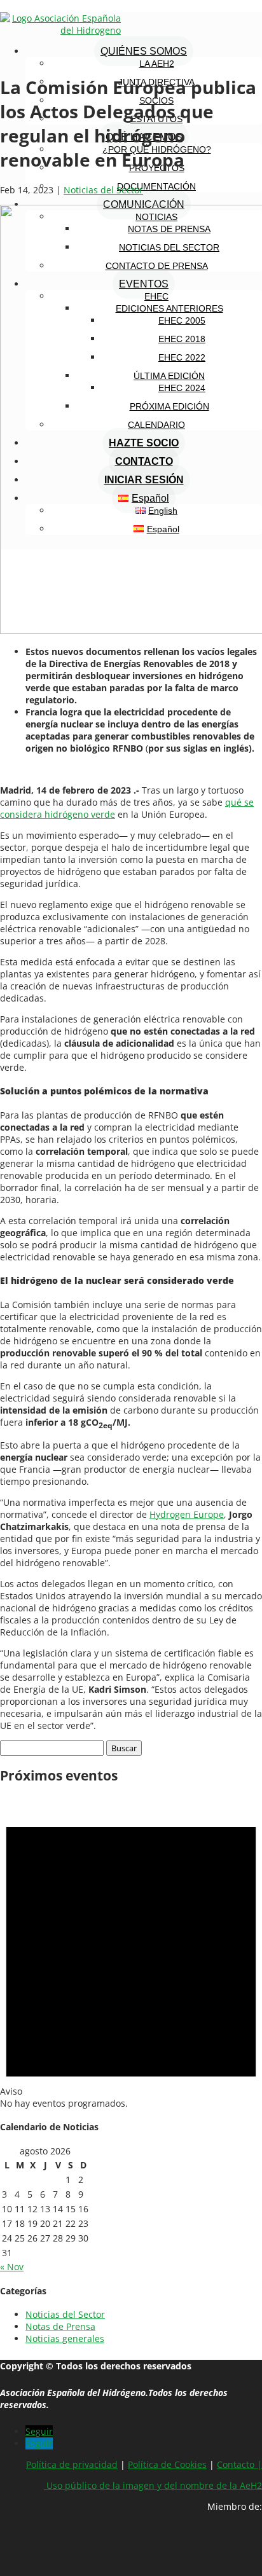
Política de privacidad (72, 2464)
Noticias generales (65, 2338)
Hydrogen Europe (187, 1514)
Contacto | (239, 2464)
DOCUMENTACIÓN (156, 186)
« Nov (12, 2267)
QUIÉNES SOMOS (144, 51)
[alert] (131, 1953)
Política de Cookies (167, 2464)
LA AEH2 (157, 64)
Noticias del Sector (103, 190)
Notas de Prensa (60, 2326)
